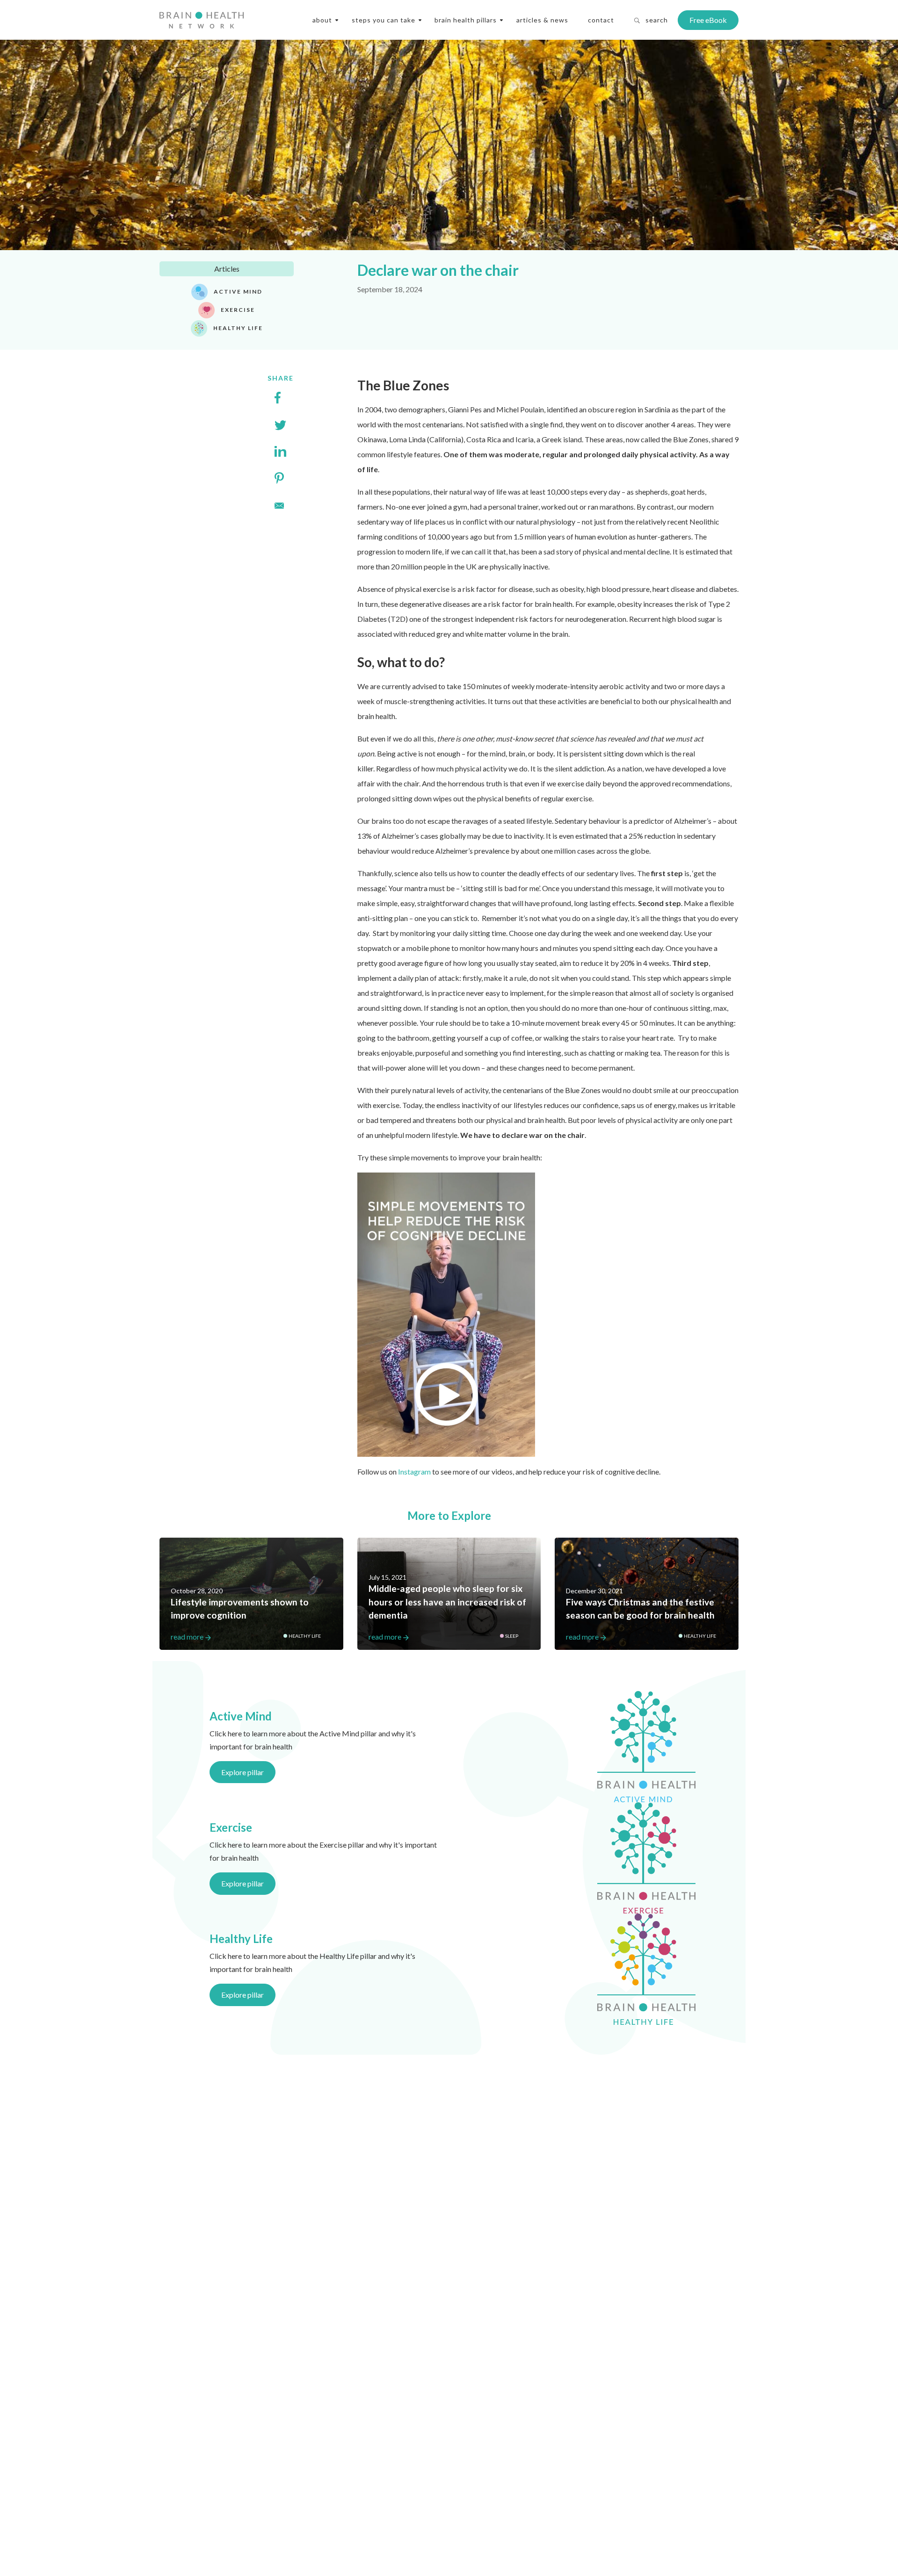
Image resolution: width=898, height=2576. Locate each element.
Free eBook (708, 20)
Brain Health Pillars (466, 20)
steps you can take (384, 20)
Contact (601, 20)
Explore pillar (243, 1772)
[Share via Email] (280, 504)
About (322, 20)
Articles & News (542, 20)
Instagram (414, 1471)
